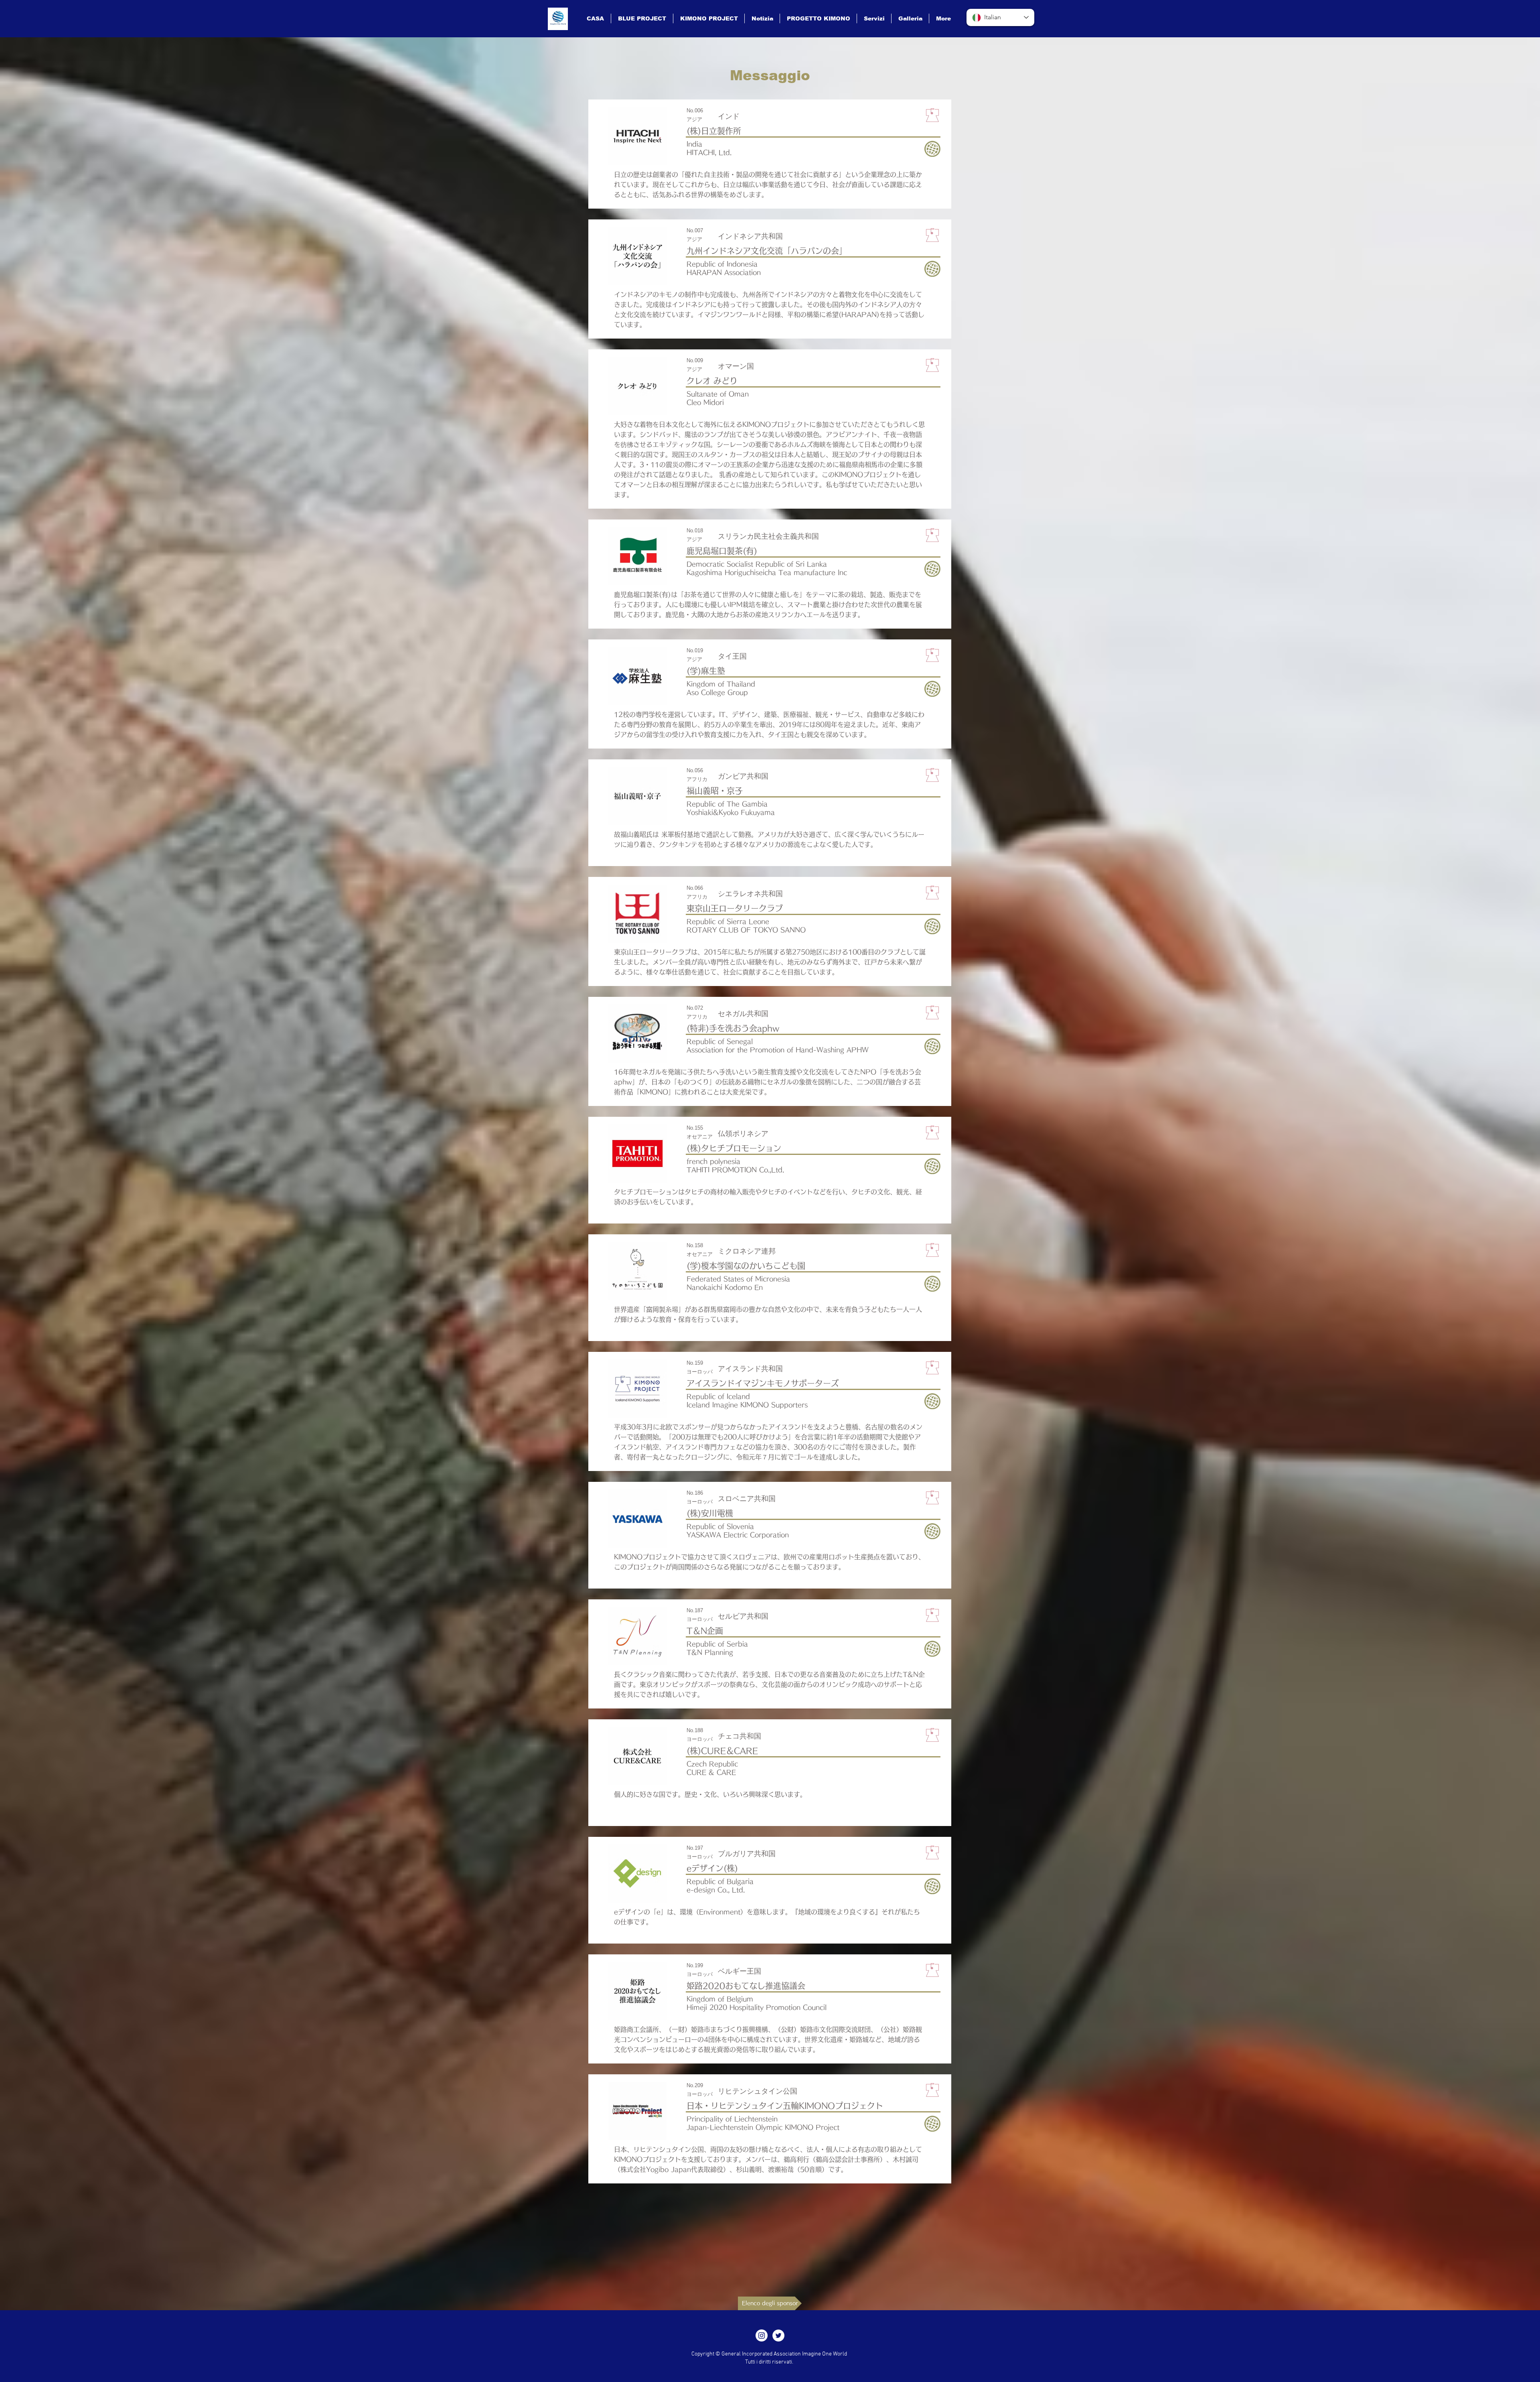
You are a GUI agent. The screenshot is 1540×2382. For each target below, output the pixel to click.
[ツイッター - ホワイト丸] (778, 2335)
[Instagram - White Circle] (762, 2335)
